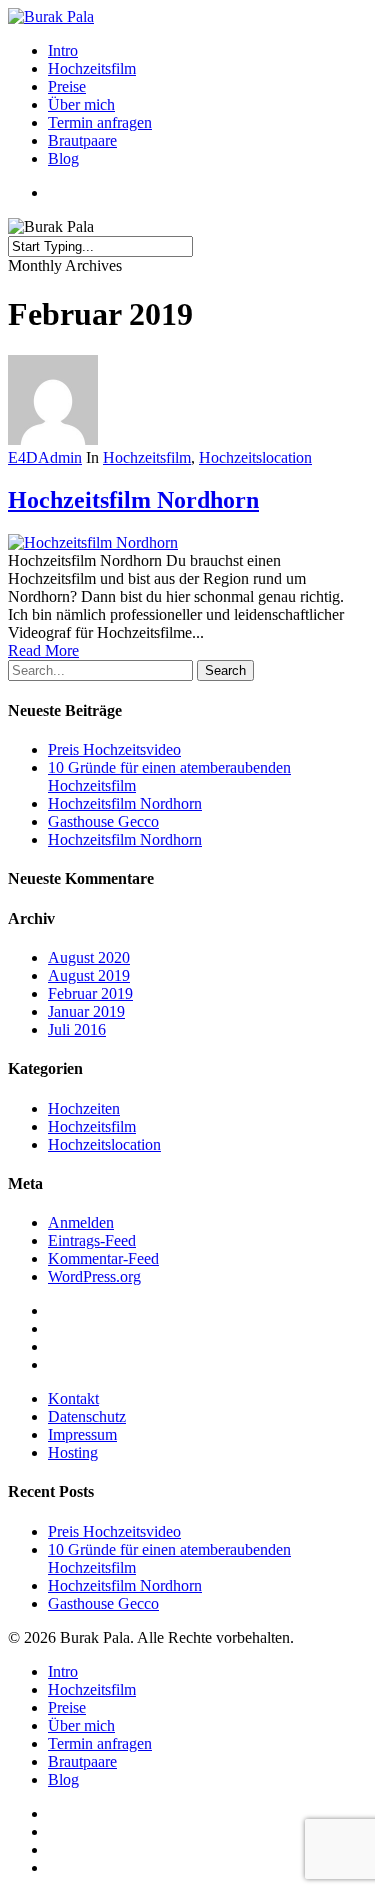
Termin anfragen (100, 122)
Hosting (73, 1452)
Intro (63, 50)
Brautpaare (82, 140)
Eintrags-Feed (92, 1240)
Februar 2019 (90, 993)
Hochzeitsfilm (92, 68)
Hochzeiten (84, 1108)
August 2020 (89, 957)
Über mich (81, 104)
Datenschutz (87, 1416)
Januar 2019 (86, 1011)
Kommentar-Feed (103, 1258)
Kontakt (73, 1398)
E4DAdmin (45, 457)
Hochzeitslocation (255, 457)
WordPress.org (94, 1276)
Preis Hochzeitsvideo (114, 749)
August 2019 (89, 975)
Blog (63, 158)
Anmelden (81, 1222)
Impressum (82, 1434)
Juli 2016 (77, 1029)
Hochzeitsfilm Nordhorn (133, 500)
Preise (67, 86)
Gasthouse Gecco (103, 821)
